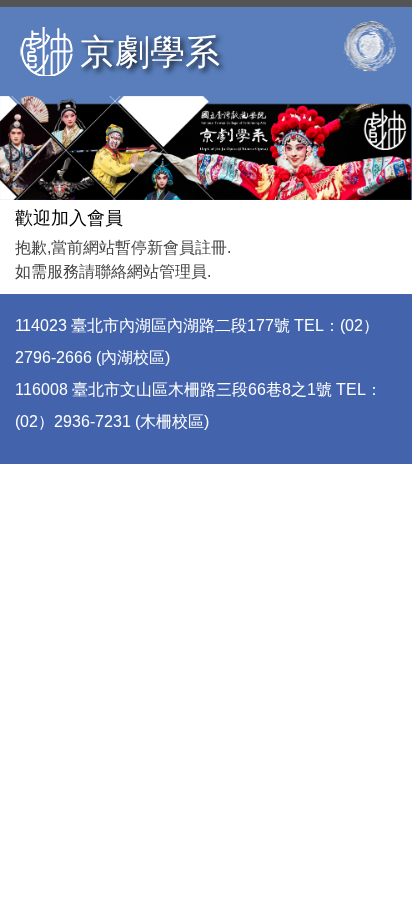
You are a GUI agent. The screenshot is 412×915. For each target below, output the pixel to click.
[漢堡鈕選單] (369, 45)
